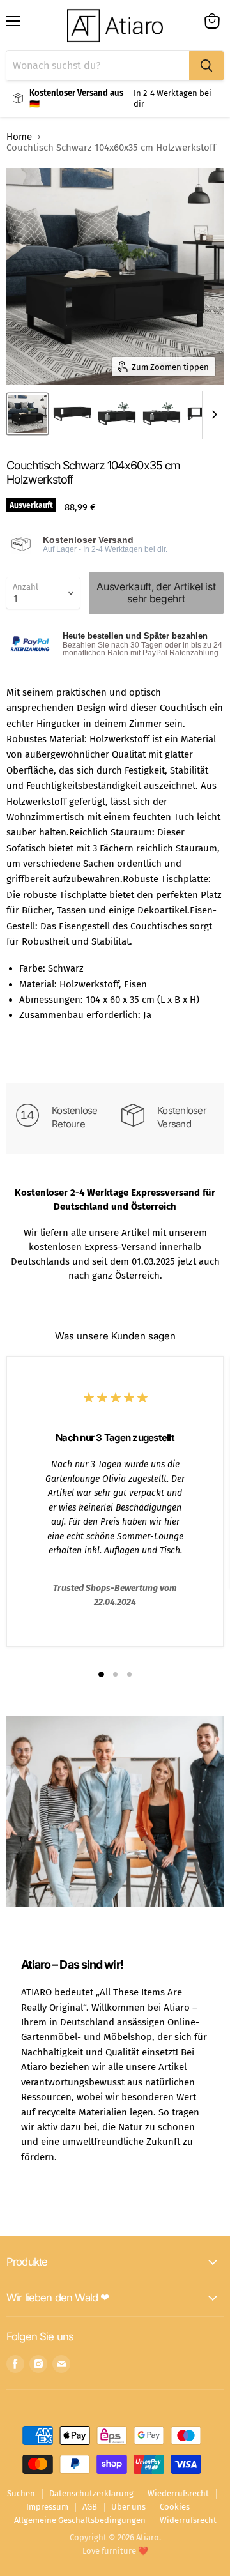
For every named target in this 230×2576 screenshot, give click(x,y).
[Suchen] (206, 66)
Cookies (175, 2507)
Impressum (47, 2507)
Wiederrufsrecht (178, 2493)
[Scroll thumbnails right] (212, 415)
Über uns (128, 2507)
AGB (90, 2507)
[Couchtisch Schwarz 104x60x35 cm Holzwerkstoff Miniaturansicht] (27, 414)
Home (19, 137)
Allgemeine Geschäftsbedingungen (80, 2520)
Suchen (21, 2493)
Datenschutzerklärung (91, 2493)
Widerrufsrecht (188, 2520)
